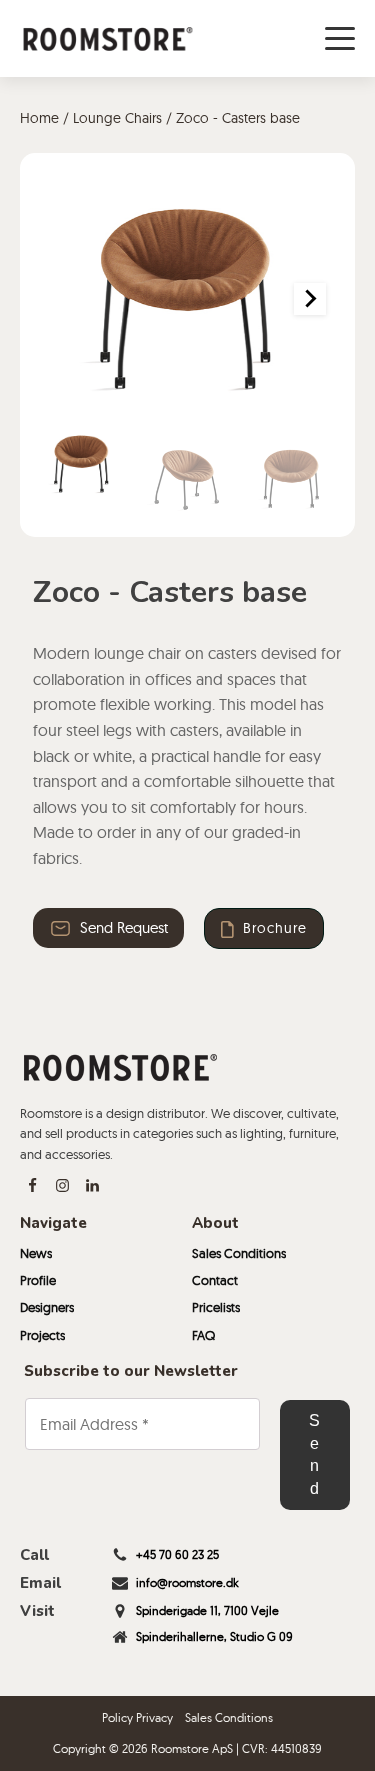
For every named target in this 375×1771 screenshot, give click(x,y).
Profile (38, 1280)
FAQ (203, 1335)
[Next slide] (310, 299)
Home (39, 118)
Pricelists (216, 1307)
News (36, 1253)
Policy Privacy (137, 1717)
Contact (215, 1280)
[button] (82, 464)
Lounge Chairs (117, 118)
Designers (47, 1307)
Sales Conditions (239, 1253)
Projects (42, 1335)
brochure (275, 928)
